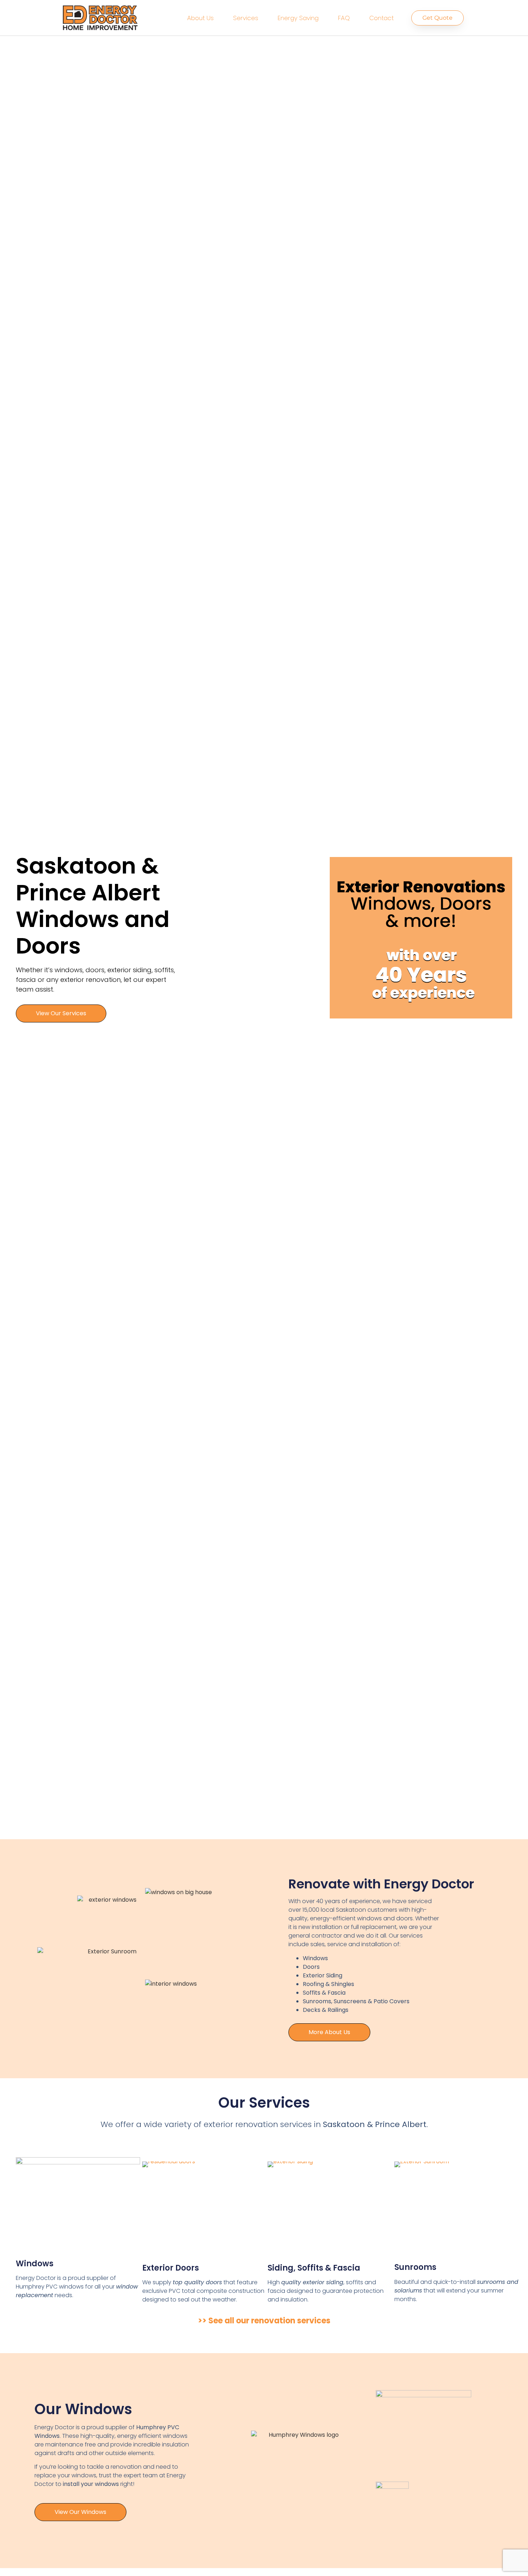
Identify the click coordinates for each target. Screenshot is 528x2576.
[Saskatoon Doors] (204, 2208)
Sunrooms (415, 2267)
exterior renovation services (258, 2124)
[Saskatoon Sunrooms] (456, 2208)
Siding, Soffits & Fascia (314, 2268)
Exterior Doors (171, 2268)
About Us (200, 18)
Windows (35, 2264)
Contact (381, 18)
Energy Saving (298, 18)
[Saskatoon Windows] (78, 2204)
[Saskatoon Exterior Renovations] (330, 2208)
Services (246, 18)
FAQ (344, 18)
